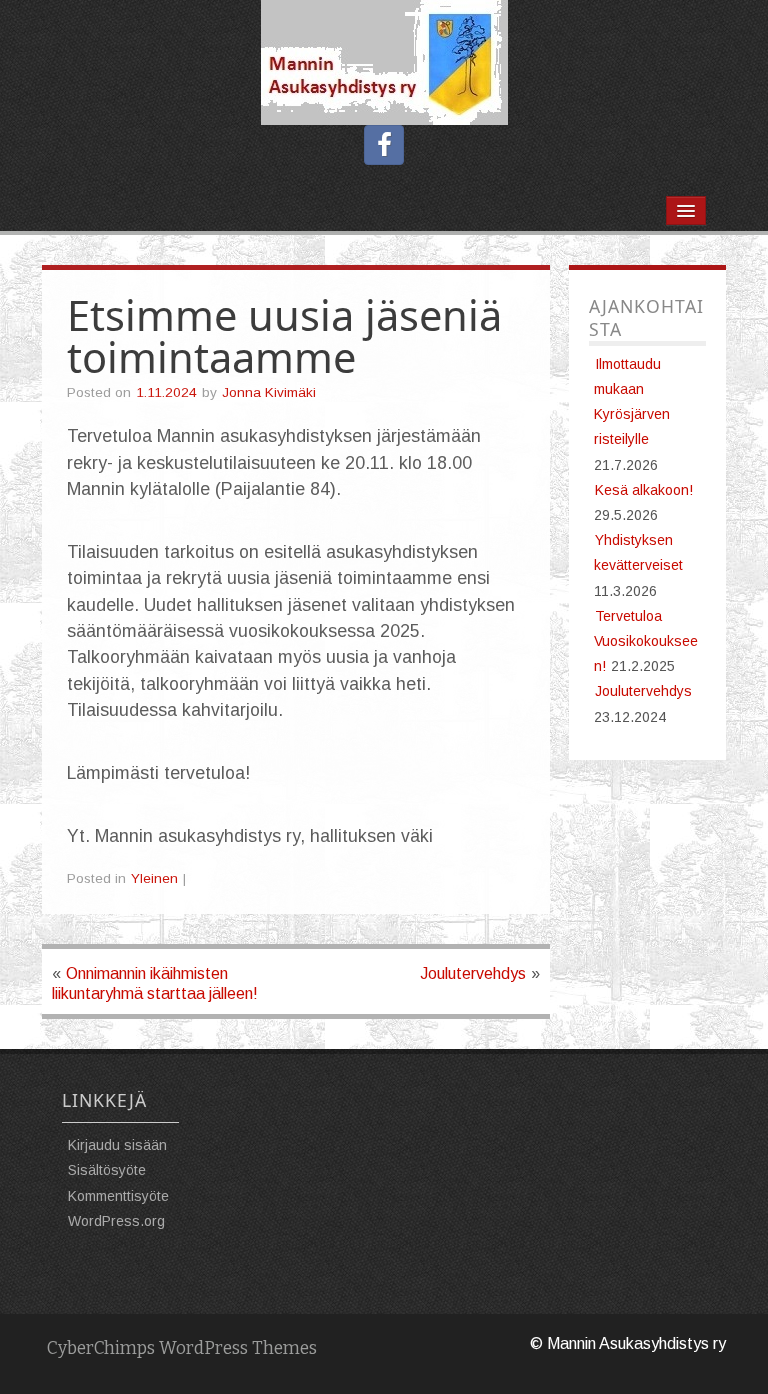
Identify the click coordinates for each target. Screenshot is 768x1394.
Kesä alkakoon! (644, 490)
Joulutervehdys (473, 973)
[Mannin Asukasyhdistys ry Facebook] (384, 145)
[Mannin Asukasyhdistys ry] (384, 61)
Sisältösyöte (107, 1170)
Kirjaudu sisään (117, 1145)
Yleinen (154, 878)
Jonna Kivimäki (269, 392)
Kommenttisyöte (118, 1196)
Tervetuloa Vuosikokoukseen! (646, 641)
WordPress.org (116, 1221)
